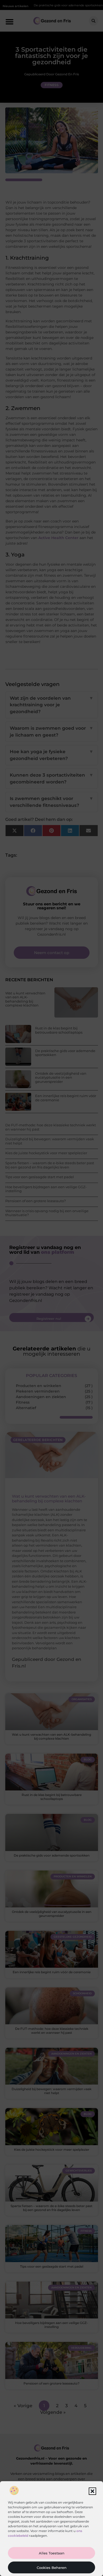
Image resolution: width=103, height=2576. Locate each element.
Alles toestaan (52, 2553)
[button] (92, 2491)
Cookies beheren (52, 2568)
